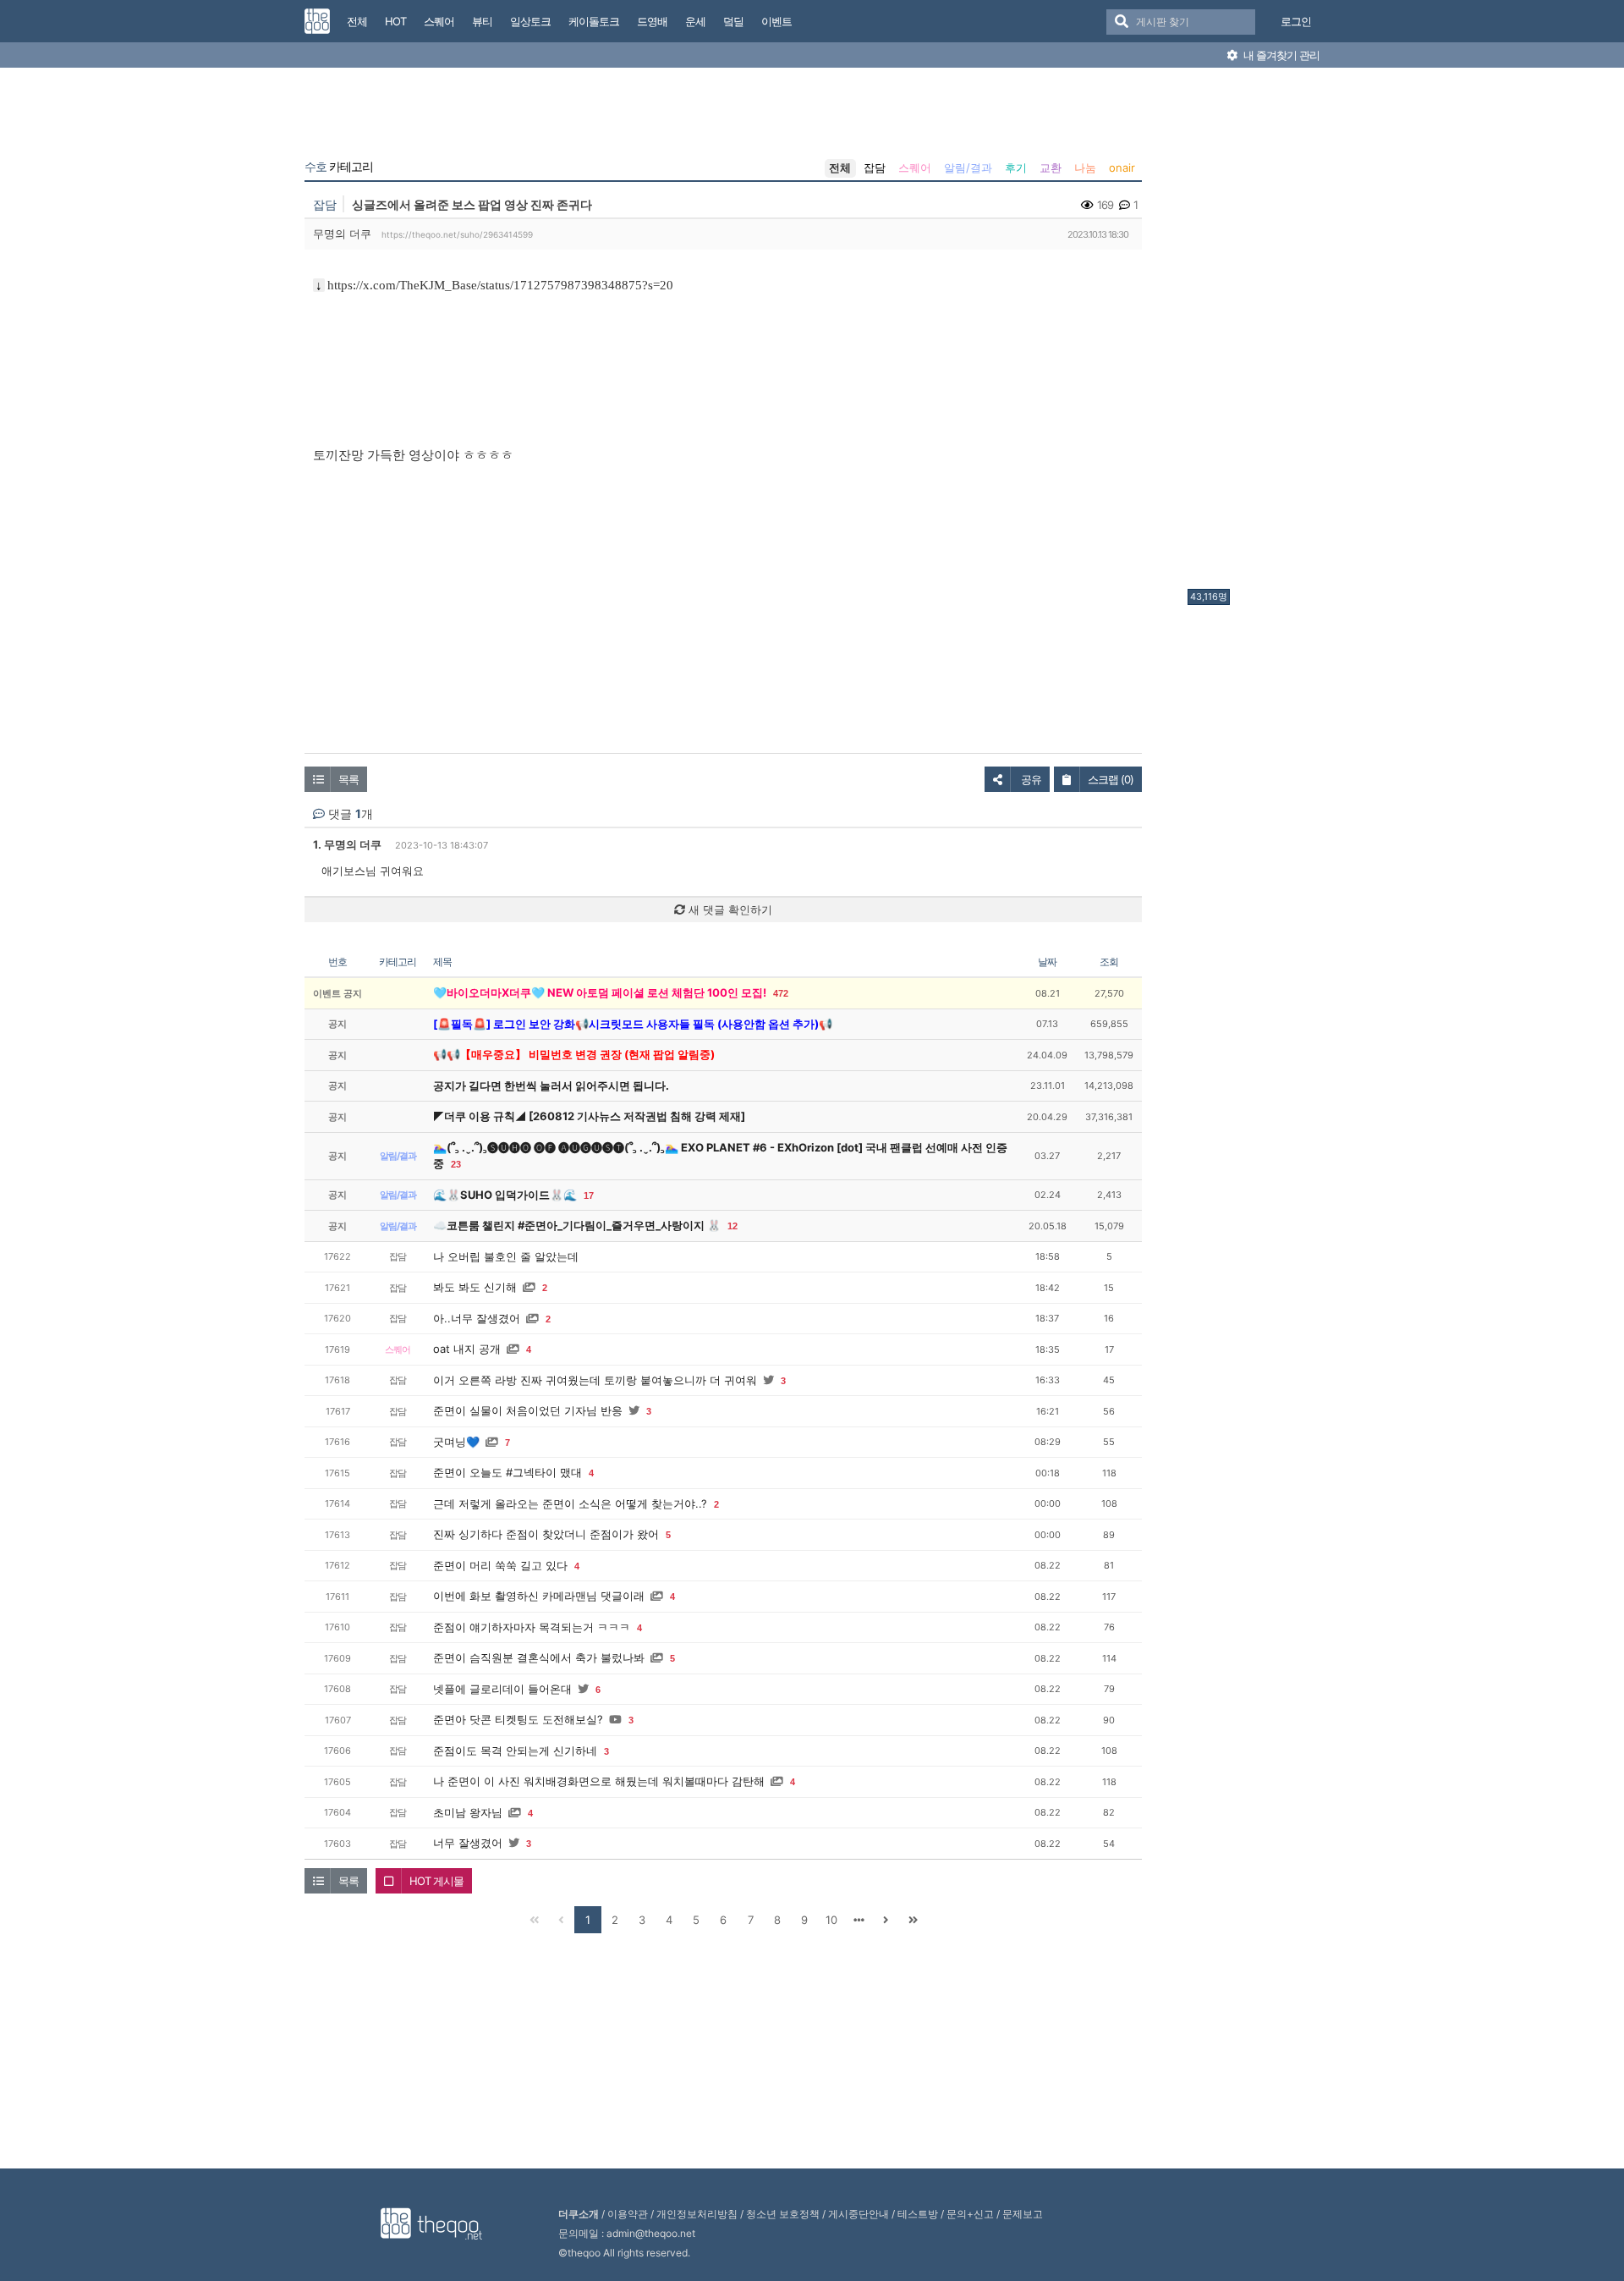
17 (589, 1195)
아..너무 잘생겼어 (477, 1318)
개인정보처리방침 (697, 2214)
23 (456, 1164)
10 (831, 1920)
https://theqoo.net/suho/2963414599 (457, 234)
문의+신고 (970, 2214)
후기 (1016, 168)
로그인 (1296, 21)
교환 (1051, 168)
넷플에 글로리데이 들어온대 (502, 1689)
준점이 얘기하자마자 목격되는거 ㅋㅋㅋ (532, 1627)
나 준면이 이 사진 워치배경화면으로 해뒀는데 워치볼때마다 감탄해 (599, 1781)
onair (1122, 168)
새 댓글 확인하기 (729, 910)
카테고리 (339, 167)
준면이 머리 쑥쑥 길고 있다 (500, 1565)
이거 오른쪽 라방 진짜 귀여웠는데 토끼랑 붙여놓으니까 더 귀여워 (595, 1380)
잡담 (875, 168)
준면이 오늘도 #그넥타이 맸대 (507, 1472)
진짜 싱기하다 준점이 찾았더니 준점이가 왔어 (546, 1534)
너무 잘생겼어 (468, 1843)
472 (781, 993)
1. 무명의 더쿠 (347, 844)
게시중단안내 (859, 2214)
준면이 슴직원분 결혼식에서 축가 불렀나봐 (539, 1657)
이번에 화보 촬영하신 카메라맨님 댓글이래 (539, 1596)
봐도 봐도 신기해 (475, 1287)
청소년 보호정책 (783, 2214)
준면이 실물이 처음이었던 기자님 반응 (528, 1410)
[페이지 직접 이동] (859, 1920)
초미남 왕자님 (468, 1812)
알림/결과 (968, 168)
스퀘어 (915, 168)
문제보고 (1023, 2214)
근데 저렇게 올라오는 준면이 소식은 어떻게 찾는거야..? (570, 1503)
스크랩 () (1111, 779)
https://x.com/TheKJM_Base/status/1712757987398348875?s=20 (500, 285)
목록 (348, 779)
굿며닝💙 (456, 1442)
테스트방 (918, 2214)
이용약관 (628, 2214)
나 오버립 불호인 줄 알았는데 (506, 1256)
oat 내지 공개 (467, 1349)
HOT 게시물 (436, 1881)
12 (732, 1226)
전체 (840, 168)
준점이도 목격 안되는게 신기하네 (515, 1751)
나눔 (1085, 168)
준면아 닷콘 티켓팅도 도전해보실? (518, 1719)
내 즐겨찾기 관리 (1280, 55)
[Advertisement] (1255, 333)
